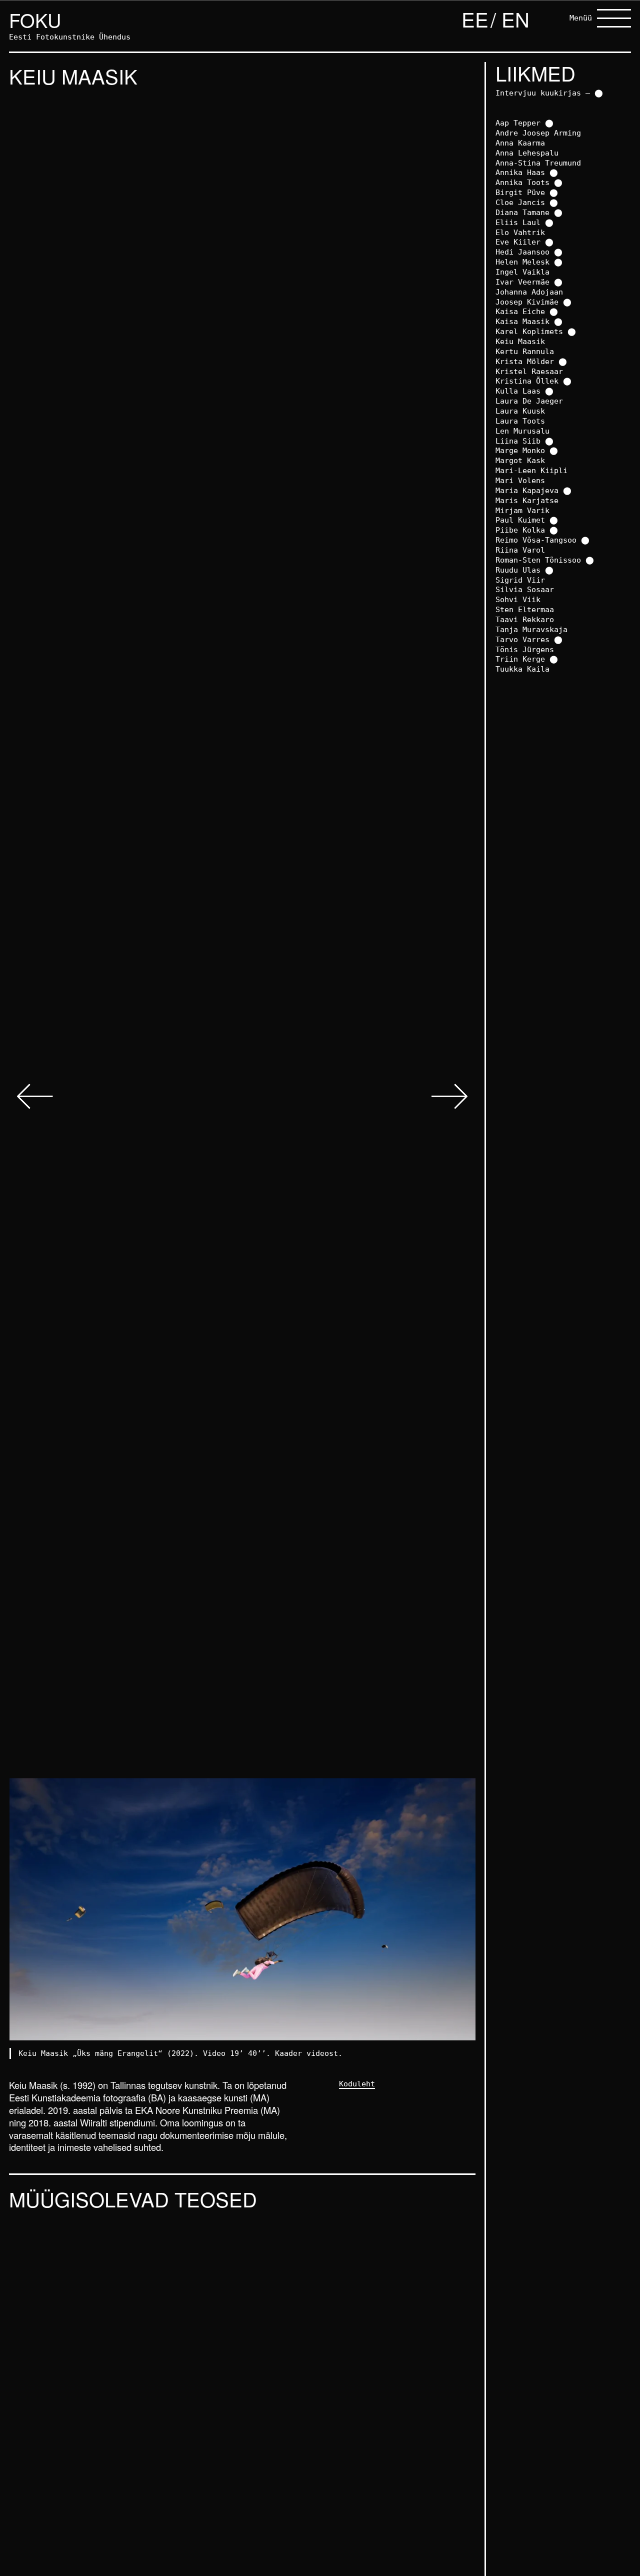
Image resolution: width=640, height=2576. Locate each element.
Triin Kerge (520, 659)
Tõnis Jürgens (525, 649)
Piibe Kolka (520, 530)
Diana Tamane (522, 212)
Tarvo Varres (522, 639)
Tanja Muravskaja (531, 629)
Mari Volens (520, 480)
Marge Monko (520, 450)
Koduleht (357, 2084)
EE (475, 19)
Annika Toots (522, 182)
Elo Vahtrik (520, 232)
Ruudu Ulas (518, 570)
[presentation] (35, 1098)
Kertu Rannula (525, 351)
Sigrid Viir (520, 580)
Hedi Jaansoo (522, 252)
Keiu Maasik (520, 341)
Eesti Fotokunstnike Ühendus (70, 37)
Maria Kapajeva (527, 490)
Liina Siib (518, 441)
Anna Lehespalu (527, 153)
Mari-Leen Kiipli (531, 470)
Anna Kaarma (520, 143)
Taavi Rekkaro (525, 619)
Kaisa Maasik (522, 321)
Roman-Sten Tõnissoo (538, 560)
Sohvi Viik (518, 599)
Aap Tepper (518, 123)
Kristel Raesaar (529, 371)
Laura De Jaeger (529, 401)
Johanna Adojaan (529, 292)
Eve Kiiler (518, 242)
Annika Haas (520, 172)
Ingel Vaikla (522, 272)
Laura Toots (520, 421)
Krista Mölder (525, 361)
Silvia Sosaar (525, 589)
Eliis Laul (518, 222)
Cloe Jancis (520, 202)
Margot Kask (520, 460)
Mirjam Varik (522, 510)
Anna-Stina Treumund (538, 163)
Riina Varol (520, 550)
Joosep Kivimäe (527, 302)
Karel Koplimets (529, 331)
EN (515, 19)
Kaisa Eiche (520, 311)
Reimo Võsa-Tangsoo (536, 540)
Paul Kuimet (520, 520)
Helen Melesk (522, 262)
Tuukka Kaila (522, 669)
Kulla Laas (518, 391)
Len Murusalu (522, 431)
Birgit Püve (520, 192)
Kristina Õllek (527, 381)
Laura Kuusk (520, 411)
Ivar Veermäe (522, 282)
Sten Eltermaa (525, 609)
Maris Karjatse (527, 500)
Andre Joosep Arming (538, 133)
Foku (35, 20)
